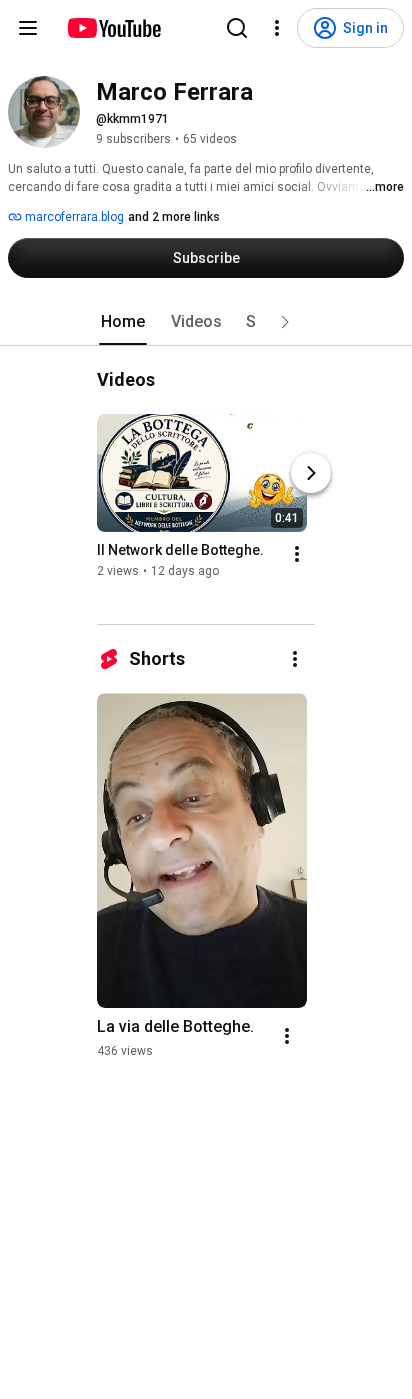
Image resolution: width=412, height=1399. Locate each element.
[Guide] (28, 28)
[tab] (123, 322)
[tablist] (206, 322)
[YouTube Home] (113, 28)
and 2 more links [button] (174, 217)
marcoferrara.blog (73, 217)
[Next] (311, 473)
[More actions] (297, 554)
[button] (285, 322)
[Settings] (277, 28)
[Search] (237, 28)
